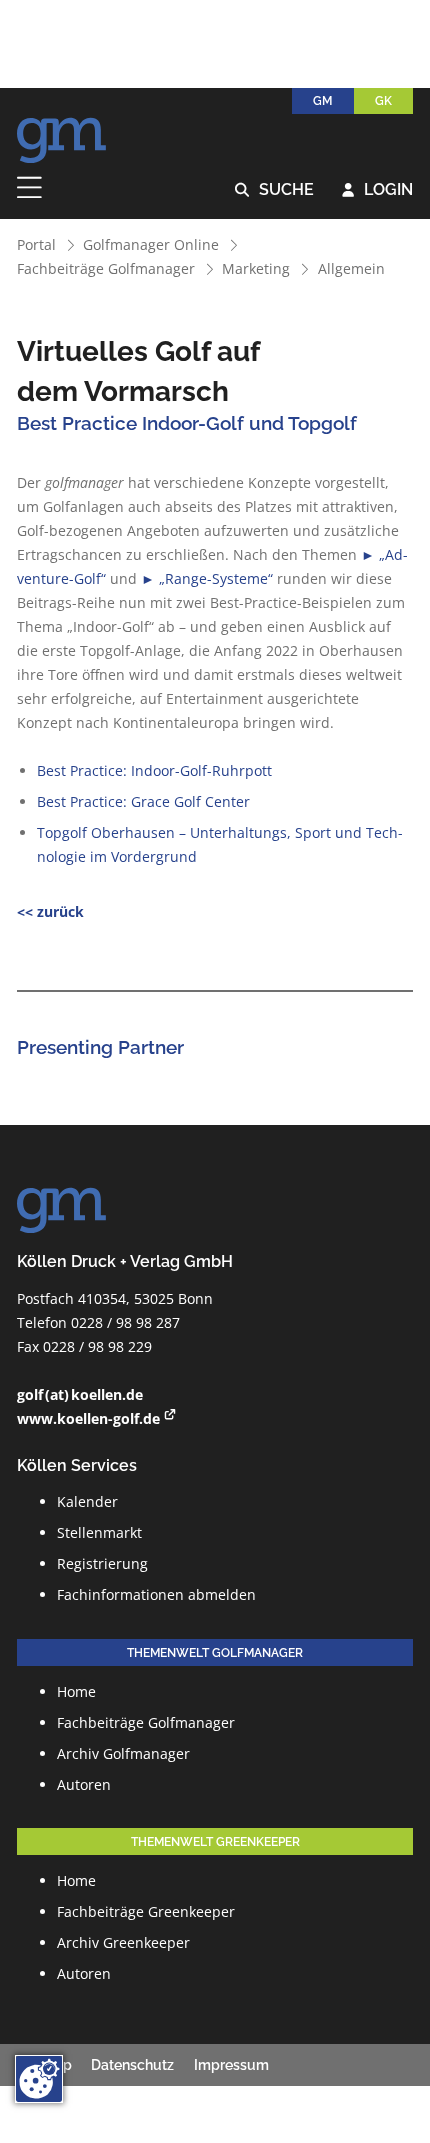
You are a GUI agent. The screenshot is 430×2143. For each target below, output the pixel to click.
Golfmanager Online (151, 244)
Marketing (256, 268)
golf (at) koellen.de (80, 1394)
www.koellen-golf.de (88, 1418)
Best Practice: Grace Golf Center (143, 801)
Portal (36, 244)
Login (377, 190)
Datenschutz (132, 2065)
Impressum (231, 2065)
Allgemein (351, 268)
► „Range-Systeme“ (207, 578)
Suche (274, 190)
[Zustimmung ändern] (39, 2079)
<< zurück (50, 911)
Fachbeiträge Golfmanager (106, 268)
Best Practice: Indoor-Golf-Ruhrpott (154, 770)
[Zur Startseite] (62, 135)
